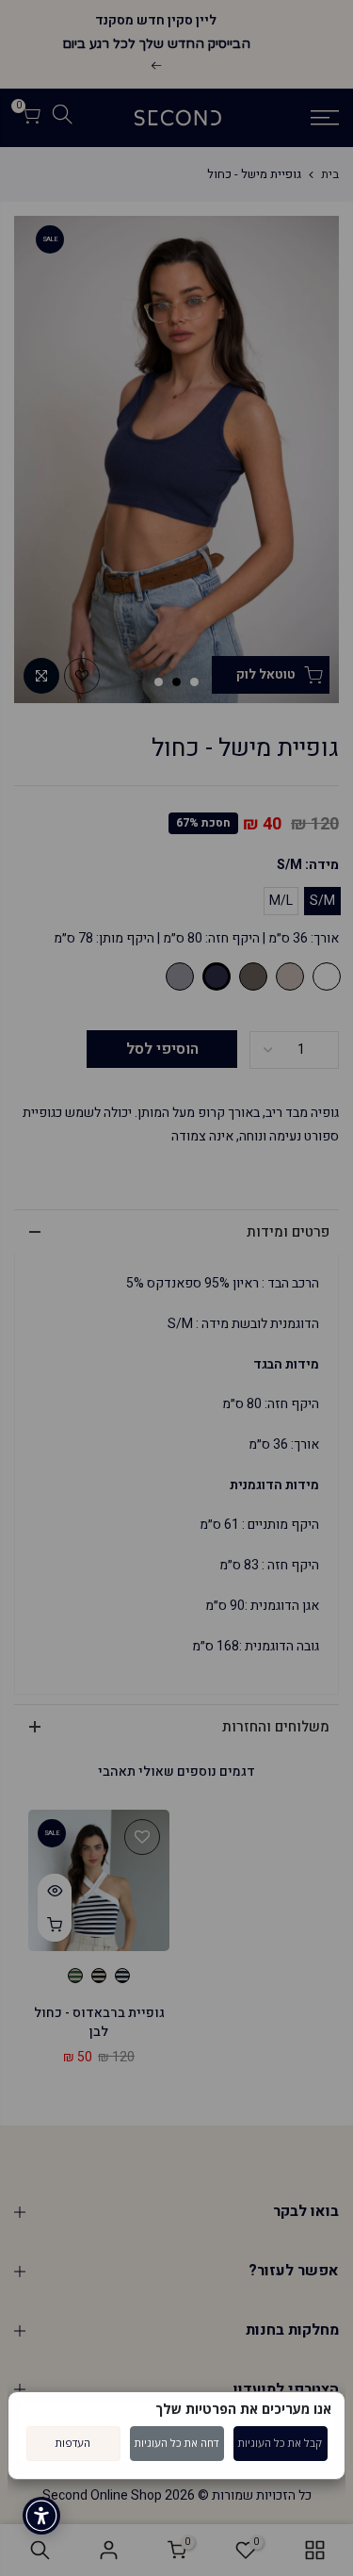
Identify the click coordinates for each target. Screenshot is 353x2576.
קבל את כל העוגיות (280, 2443)
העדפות (73, 2443)
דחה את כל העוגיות (176, 2443)
